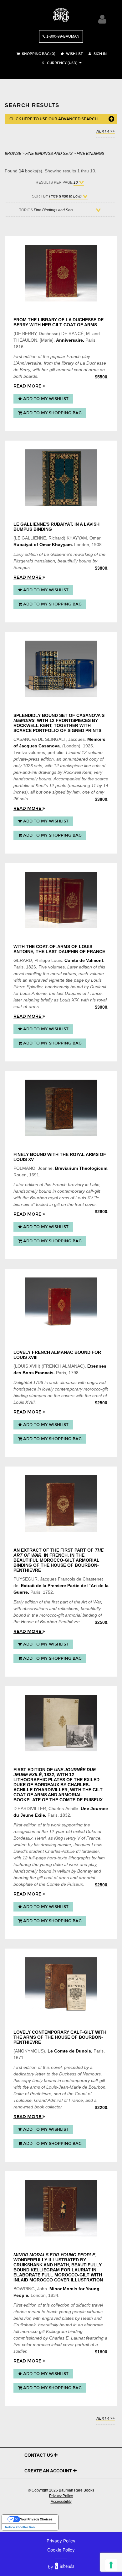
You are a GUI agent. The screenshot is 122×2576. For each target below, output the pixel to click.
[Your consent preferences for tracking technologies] (111, 2565)
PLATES (57, 1780)
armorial (64, 370)
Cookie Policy (61, 2550)
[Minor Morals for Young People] (61, 2208)
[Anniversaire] (61, 273)
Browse (13, 153)
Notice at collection (20, 2527)
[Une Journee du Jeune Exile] (61, 1723)
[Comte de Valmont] (61, 900)
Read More (28, 386)
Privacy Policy (61, 2496)
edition (30, 356)
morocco (92, 1389)
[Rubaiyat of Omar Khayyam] (61, 478)
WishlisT (74, 54)
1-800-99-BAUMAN (62, 36)
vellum (64, 1871)
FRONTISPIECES (73, 720)
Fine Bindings (90, 153)
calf (89, 1191)
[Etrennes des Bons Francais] (61, 1306)
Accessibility (61, 2502)
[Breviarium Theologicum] (61, 1108)
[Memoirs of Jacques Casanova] (61, 669)
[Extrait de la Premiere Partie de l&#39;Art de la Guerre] (61, 1504)
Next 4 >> (106, 131)
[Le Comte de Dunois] (61, 1986)
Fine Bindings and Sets (49, 153)
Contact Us (39, 2455)
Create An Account (49, 2471)
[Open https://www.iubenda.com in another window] (65, 2567)
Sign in (100, 54)
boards (30, 376)
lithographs (79, 1858)
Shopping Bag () (38, 54)
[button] (59, 63)
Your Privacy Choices (36, 2519)
